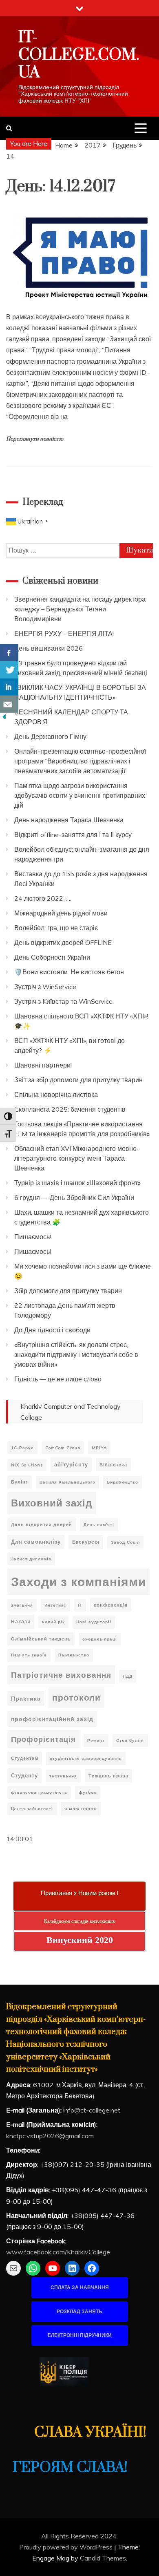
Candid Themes (103, 2558)
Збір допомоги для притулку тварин (68, 1291)
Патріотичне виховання (61, 1675)
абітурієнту (71, 1464)
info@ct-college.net (92, 2110)
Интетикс (55, 1605)
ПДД (128, 1676)
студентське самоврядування (86, 1758)
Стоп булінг (130, 1740)
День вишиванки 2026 (49, 648)
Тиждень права (108, 1776)
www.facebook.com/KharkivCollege (58, 2252)
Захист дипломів (31, 1559)
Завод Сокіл (125, 1542)
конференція (111, 1605)
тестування (63, 1776)
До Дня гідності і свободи (52, 1330)
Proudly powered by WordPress (67, 2547)
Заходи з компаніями (78, 1582)
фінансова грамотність (39, 1792)
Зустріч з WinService (45, 987)
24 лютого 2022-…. (43, 898)
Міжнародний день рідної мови (61, 913)
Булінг (20, 1482)
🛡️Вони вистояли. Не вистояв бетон (69, 972)
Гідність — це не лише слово (58, 1379)
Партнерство (74, 1655)
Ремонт (96, 1740)
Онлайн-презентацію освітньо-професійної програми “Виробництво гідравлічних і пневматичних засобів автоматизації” (80, 761)
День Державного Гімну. (51, 736)
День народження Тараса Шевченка (69, 820)
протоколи (76, 1697)
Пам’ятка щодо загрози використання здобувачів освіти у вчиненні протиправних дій (80, 795)
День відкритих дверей (42, 1524)
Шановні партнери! (43, 1065)
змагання (22, 1605)
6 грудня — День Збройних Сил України (74, 1197)
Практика (26, 1698)
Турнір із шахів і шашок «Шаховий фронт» (77, 1183)
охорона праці (100, 1639)
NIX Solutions (27, 1465)
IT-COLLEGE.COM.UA (79, 55)
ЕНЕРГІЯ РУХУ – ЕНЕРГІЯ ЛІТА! (64, 633)
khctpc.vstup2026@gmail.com (50, 2136)
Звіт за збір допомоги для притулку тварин (78, 1080)
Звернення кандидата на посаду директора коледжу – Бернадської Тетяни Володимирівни (80, 609)
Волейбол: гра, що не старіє (56, 928)
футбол (88, 1792)
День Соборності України (52, 957)
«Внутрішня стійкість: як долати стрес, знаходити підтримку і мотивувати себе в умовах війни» (76, 1354)
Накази (21, 1621)
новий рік (53, 1622)
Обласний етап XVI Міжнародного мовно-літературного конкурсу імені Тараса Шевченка (77, 1158)
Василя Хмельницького (67, 1482)
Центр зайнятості (32, 1809)
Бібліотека (113, 1465)
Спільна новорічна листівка (56, 1094)
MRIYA (99, 1448)
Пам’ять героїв (29, 1655)
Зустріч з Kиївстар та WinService (63, 1001)
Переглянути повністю (35, 439)
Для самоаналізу (36, 1542)
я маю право (81, 1808)
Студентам (25, 1758)
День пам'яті (99, 1525)
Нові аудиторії (94, 1622)
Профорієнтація (43, 1739)
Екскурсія (86, 1542)
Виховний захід (52, 1503)
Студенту (24, 1775)
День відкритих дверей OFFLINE (63, 942)
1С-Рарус (22, 1448)
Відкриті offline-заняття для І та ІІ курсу (73, 835)
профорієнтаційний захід (52, 1719)
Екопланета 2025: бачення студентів (70, 1109)
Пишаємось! (33, 1237)
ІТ (80, 1605)
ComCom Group (63, 1448)
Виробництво (123, 1482)
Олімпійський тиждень (41, 1639)
